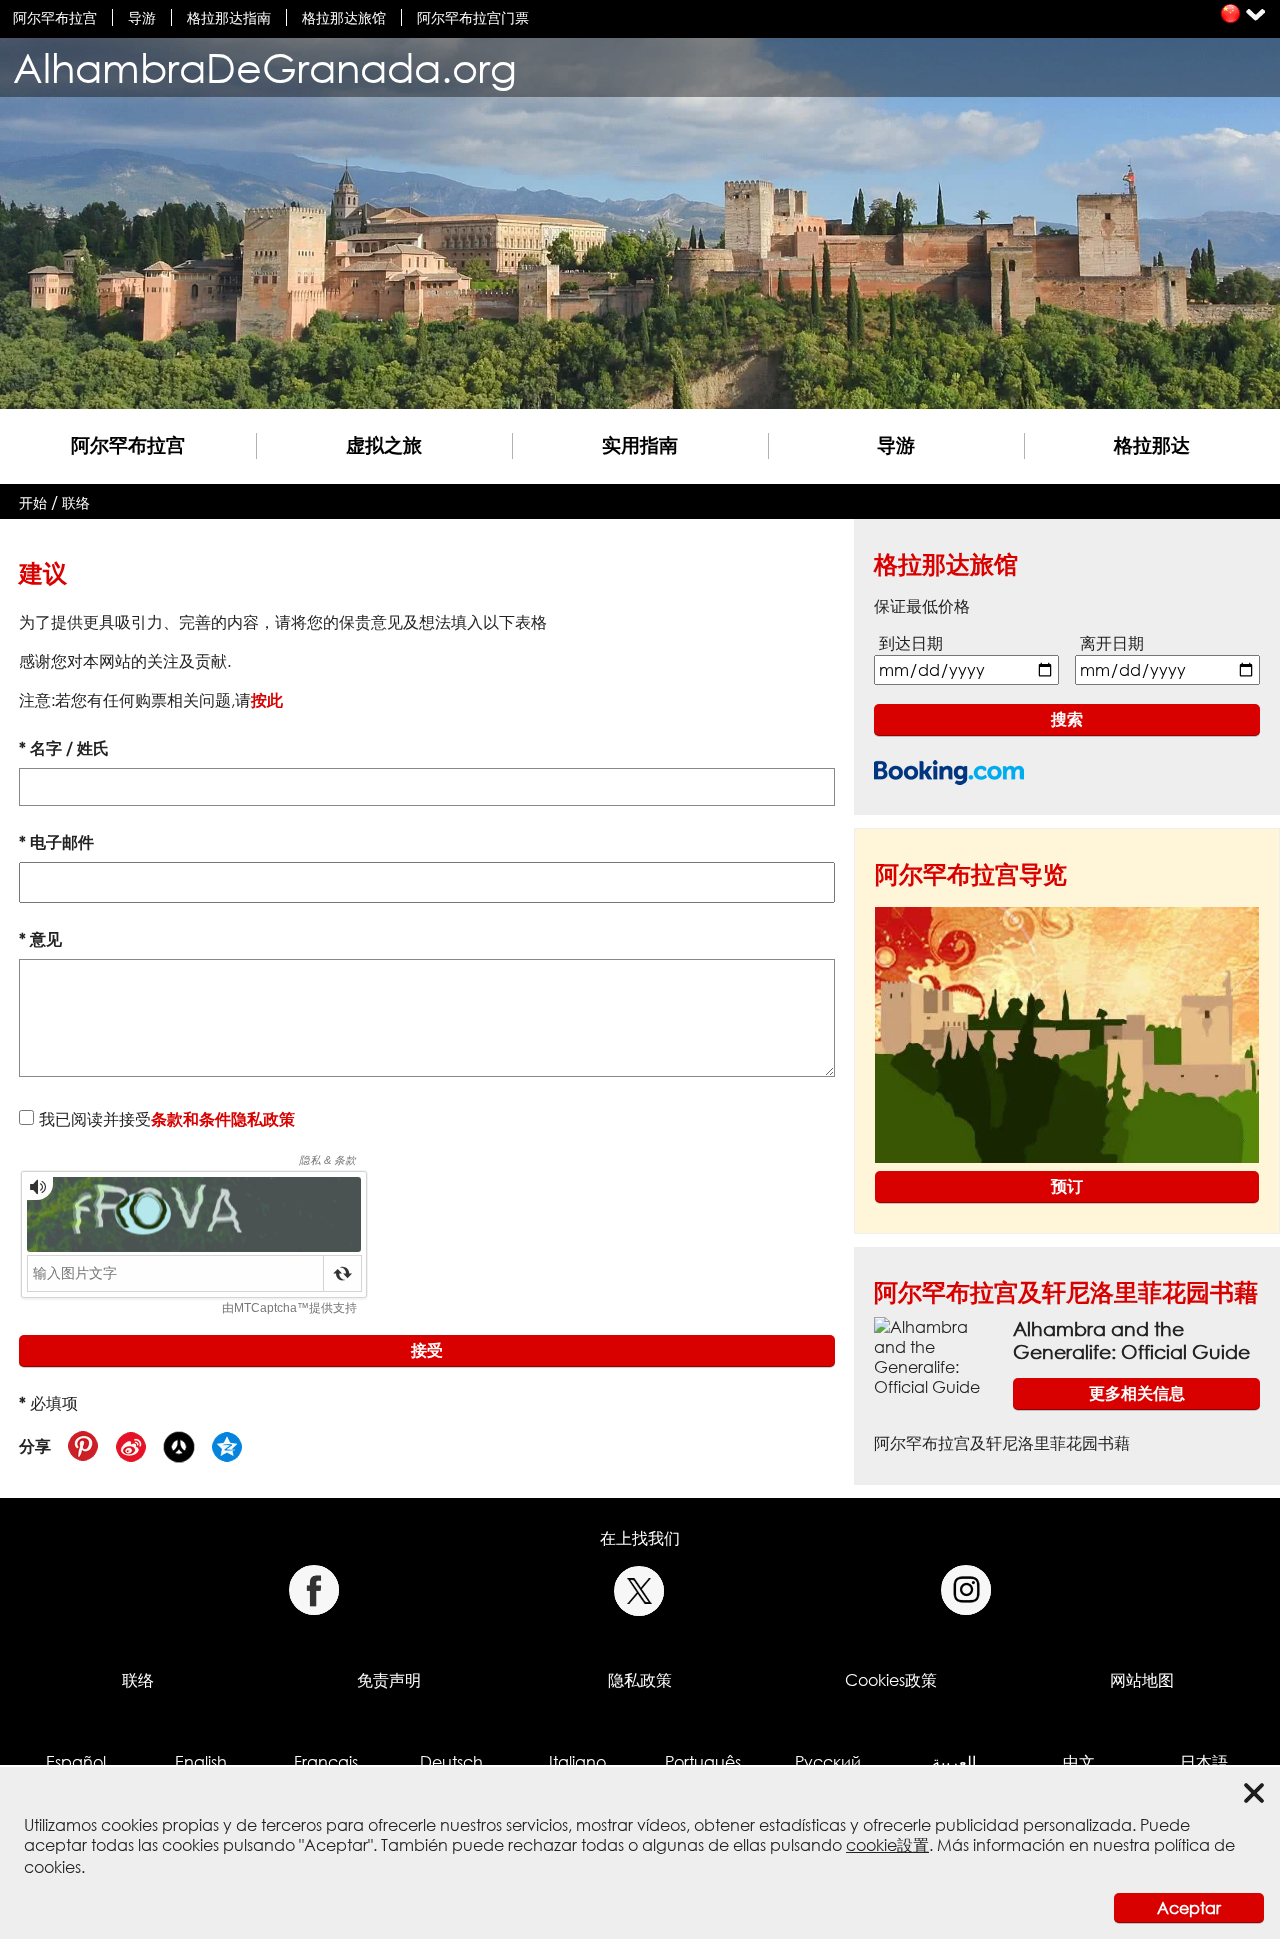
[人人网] (179, 1447)
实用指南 (640, 444)
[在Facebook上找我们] (313, 1590)
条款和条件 (191, 1119)
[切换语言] (1230, 13)
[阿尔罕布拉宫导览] (1067, 1033)
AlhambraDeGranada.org (265, 67)
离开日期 (1112, 643)
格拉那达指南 (229, 17)
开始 (33, 502)
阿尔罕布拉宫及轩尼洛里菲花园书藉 (1066, 1291)
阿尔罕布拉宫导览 (971, 873)
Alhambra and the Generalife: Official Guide (1131, 1340)
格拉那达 (1152, 444)
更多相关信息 (1137, 1393)
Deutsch (451, 1762)
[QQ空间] (227, 1447)
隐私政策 (263, 1119)
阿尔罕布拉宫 (55, 17)
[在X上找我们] (639, 1590)
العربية (954, 1762)
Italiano (577, 1762)
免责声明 (389, 1680)
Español (76, 1762)
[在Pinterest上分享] (83, 1447)
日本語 (1204, 1762)
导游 (142, 17)
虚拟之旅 (384, 444)
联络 (76, 502)
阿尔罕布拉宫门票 (473, 17)
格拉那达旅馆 (344, 17)
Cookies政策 (891, 1680)
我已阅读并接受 (167, 1119)
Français (326, 1762)
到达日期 (911, 643)
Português (703, 1762)
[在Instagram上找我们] (966, 1590)
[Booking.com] (949, 772)
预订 (1067, 1186)
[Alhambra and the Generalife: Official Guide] (935, 1355)
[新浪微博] (131, 1447)
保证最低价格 (922, 606)
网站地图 (1142, 1680)
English (201, 1762)
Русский (828, 1762)
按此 (267, 700)
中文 (1079, 1762)
